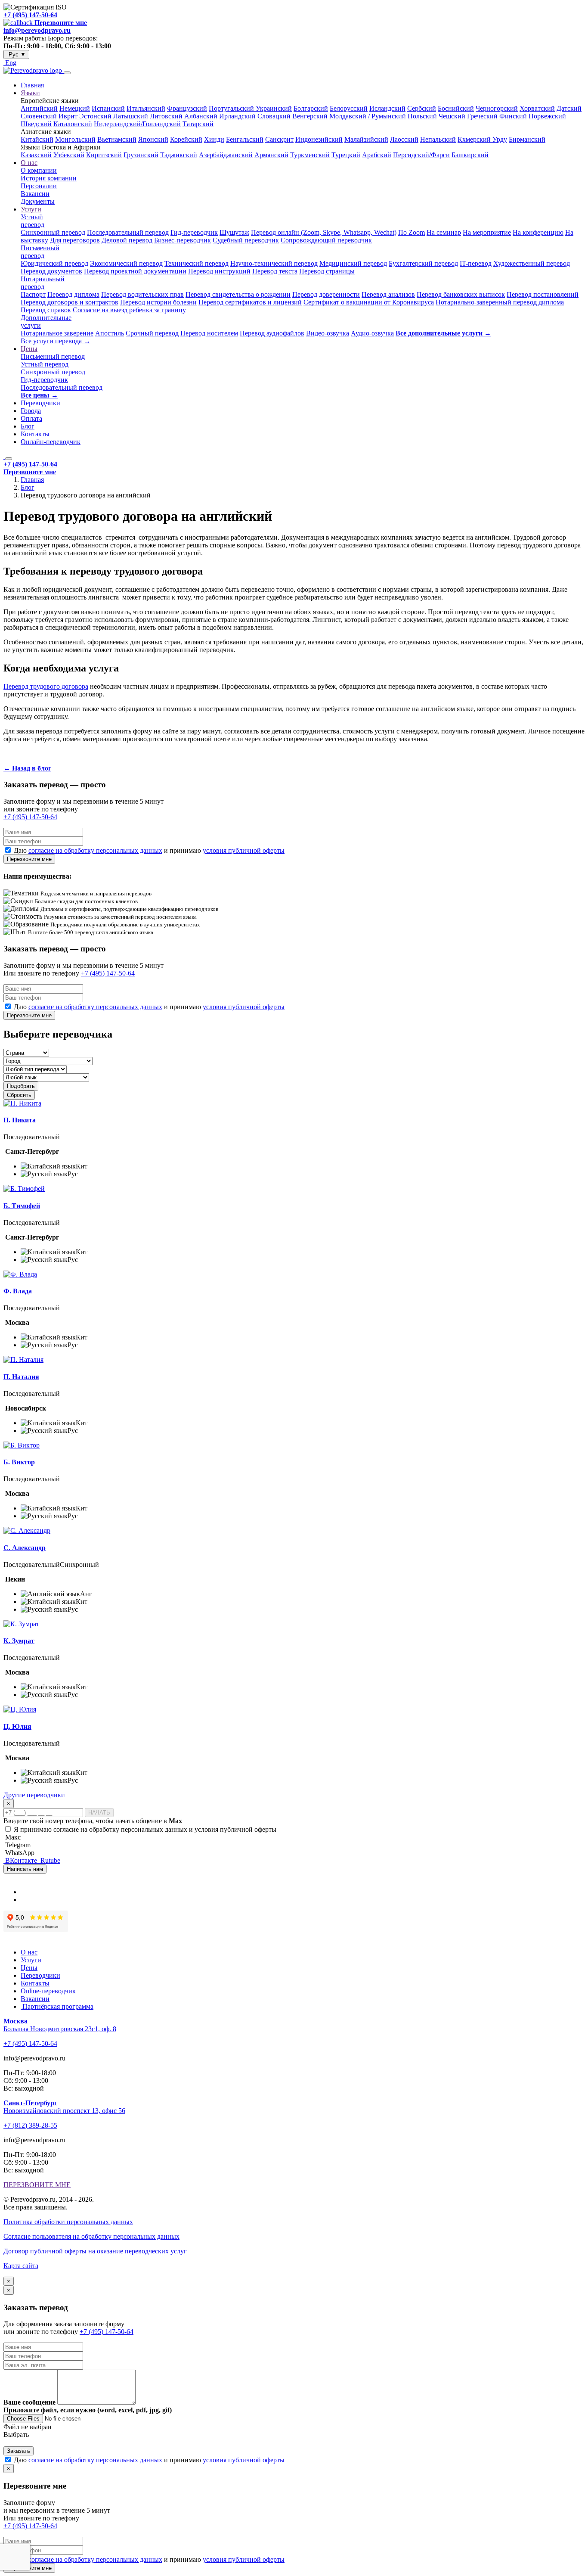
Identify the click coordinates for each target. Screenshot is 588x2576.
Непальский (438, 139)
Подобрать (21, 1086)
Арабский (377, 155)
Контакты (35, 434)
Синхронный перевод (53, 232)
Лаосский (404, 139)
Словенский (39, 116)
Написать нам (25, 1869)
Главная (32, 85)
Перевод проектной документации (135, 271)
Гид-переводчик (194, 232)
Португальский (232, 108)
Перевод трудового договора (46, 686)
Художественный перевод (532, 263)
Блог (28, 426)
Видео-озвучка (328, 333)
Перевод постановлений (543, 294)
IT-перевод (476, 263)
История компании (49, 178)
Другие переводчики (34, 1795)
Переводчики (40, 403)
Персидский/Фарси (421, 155)
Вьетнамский (117, 139)
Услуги (31, 1960)
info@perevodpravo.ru (37, 30)
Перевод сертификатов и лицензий (250, 302)
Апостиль (110, 333)
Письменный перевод (40, 252)
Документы (38, 201)
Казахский (36, 155)
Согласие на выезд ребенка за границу (129, 310)
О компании (39, 170)
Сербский (422, 108)
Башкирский (470, 155)
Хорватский (537, 108)
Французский (187, 108)
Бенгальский (245, 139)
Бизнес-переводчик (183, 240)
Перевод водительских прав (142, 294)
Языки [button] (30, 93)
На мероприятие (487, 232)
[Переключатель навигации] (67, 73)
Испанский (108, 108)
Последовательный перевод (128, 232)
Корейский (186, 139)
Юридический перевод (54, 263)
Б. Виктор (19, 1462)
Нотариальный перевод (43, 283)
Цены (29, 1968)
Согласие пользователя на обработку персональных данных (91, 2236)
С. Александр (25, 1548)
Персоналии (39, 186)
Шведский (36, 124)
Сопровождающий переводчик (326, 240)
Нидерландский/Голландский (137, 124)
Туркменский (310, 155)
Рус (16, 54)
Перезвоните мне (29, 859)
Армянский (271, 155)
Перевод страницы (327, 271)
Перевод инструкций (219, 271)
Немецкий (75, 108)
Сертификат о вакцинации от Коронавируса (369, 302)
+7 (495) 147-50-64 (30, 15)
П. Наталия (21, 1377)
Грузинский (141, 155)
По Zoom (412, 232)
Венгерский (310, 116)
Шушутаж (234, 232)
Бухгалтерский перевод (423, 263)
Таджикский (179, 155)
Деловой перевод (127, 240)
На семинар (444, 232)
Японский (153, 139)
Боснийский (456, 108)
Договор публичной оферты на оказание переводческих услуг (95, 2251)
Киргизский (104, 155)
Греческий (482, 116)
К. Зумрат (19, 1641)
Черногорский (497, 108)
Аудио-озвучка (372, 333)
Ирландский (237, 116)
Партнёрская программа (57, 2006)
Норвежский (547, 116)
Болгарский (311, 108)
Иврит (69, 116)
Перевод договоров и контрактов (70, 302)
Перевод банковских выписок (461, 294)
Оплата (31, 418)
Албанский (201, 116)
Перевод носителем (209, 333)
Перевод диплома (73, 294)
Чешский (452, 116)
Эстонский (95, 116)
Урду (500, 139)
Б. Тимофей (22, 1206)
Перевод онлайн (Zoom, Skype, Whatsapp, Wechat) (324, 232)
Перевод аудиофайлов (272, 333)
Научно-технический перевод (274, 263)
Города (31, 411)
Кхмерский (475, 139)
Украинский (274, 108)
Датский (569, 108)
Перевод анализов (388, 294)
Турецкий (346, 155)
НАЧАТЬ (99, 1813)
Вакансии (35, 194)
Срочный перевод (152, 333)
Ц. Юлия (17, 1726)
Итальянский (146, 108)
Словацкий (274, 116)
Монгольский (75, 139)
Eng (10, 63)
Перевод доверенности (326, 294)
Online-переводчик (48, 1991)
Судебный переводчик (246, 240)
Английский (39, 108)
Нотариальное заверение (57, 333)
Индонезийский (319, 139)
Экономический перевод (126, 263)
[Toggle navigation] (9, 459)
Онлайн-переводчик (51, 442)
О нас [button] (29, 163)
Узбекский (69, 155)
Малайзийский (366, 139)
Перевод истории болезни (158, 302)
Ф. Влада (18, 1291)
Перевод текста (275, 271)
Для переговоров (75, 240)
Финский (513, 116)
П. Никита (20, 1120)
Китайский (37, 139)
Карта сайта (21, 2266)
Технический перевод (197, 263)
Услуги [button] (31, 209)
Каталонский (73, 124)
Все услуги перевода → (56, 341)
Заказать (19, 2451)
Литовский (166, 116)
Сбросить (19, 1095)
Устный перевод (32, 221)
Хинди (214, 139)
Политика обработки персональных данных (68, 2222)
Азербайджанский (226, 155)
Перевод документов (51, 271)
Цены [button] (29, 349)
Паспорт (33, 294)
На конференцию (538, 232)
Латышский (131, 116)
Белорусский (349, 108)
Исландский (387, 108)
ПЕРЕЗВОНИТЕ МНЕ (37, 2185)
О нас (29, 1952)
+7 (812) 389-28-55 (30, 2125)
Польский (422, 116)
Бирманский (527, 139)
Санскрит (279, 139)
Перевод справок (46, 310)
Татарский (198, 124)
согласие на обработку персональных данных (95, 850)
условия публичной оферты (244, 850)
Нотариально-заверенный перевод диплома (500, 302)
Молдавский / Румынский (368, 116)
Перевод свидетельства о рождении (238, 294)
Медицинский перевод (353, 263)
